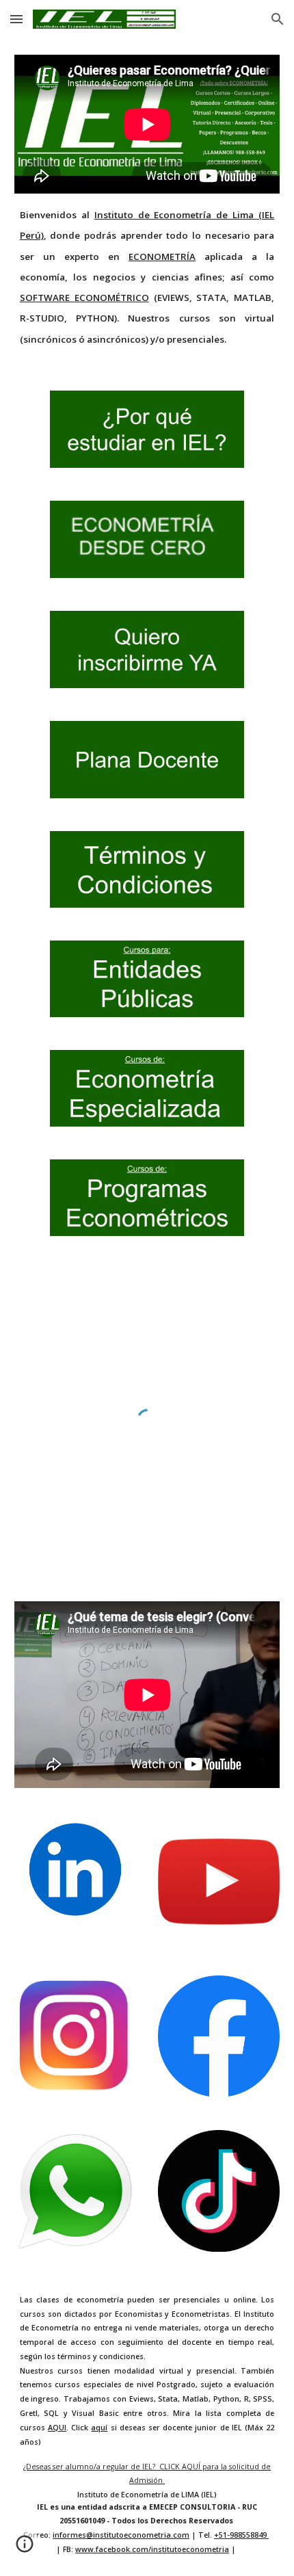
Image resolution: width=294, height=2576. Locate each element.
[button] (16, 19)
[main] (147, 276)
